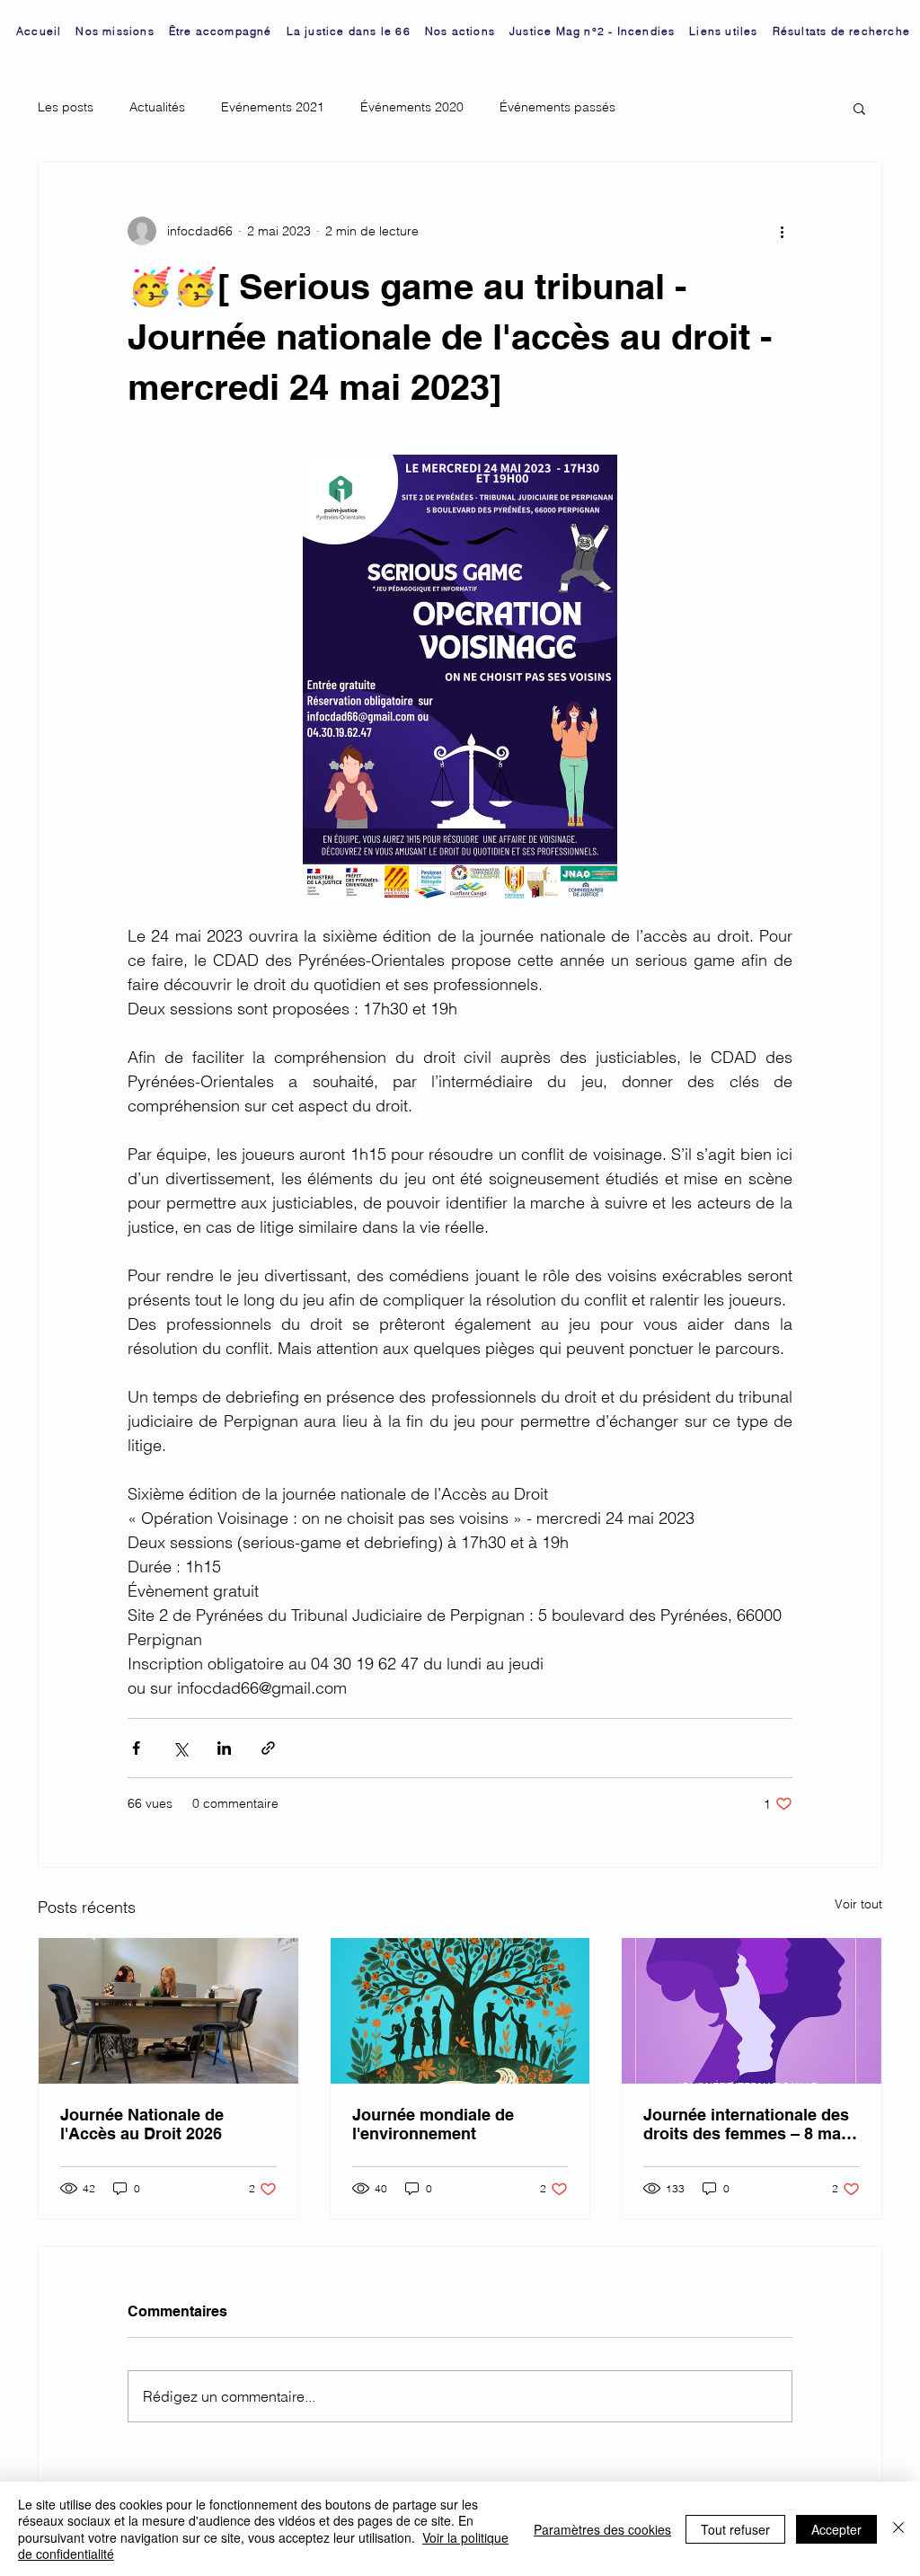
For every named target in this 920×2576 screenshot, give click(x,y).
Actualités (157, 107)
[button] (859, 108)
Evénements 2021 (273, 107)
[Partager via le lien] (268, 1748)
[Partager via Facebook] (136, 1748)
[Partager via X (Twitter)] (180, 1748)
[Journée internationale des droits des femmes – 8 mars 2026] (752, 2011)
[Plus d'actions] (782, 231)
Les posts (66, 107)
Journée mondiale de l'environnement (433, 2124)
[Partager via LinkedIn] (224, 1748)
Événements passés (557, 107)
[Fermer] (898, 2529)
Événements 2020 (412, 107)
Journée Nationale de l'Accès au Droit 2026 (142, 2124)
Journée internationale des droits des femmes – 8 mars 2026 (750, 2124)
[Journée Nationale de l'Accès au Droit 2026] (168, 2011)
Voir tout (858, 1904)
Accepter (836, 2529)
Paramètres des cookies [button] (602, 2529)
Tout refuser (735, 2529)
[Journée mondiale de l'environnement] (460, 2011)
